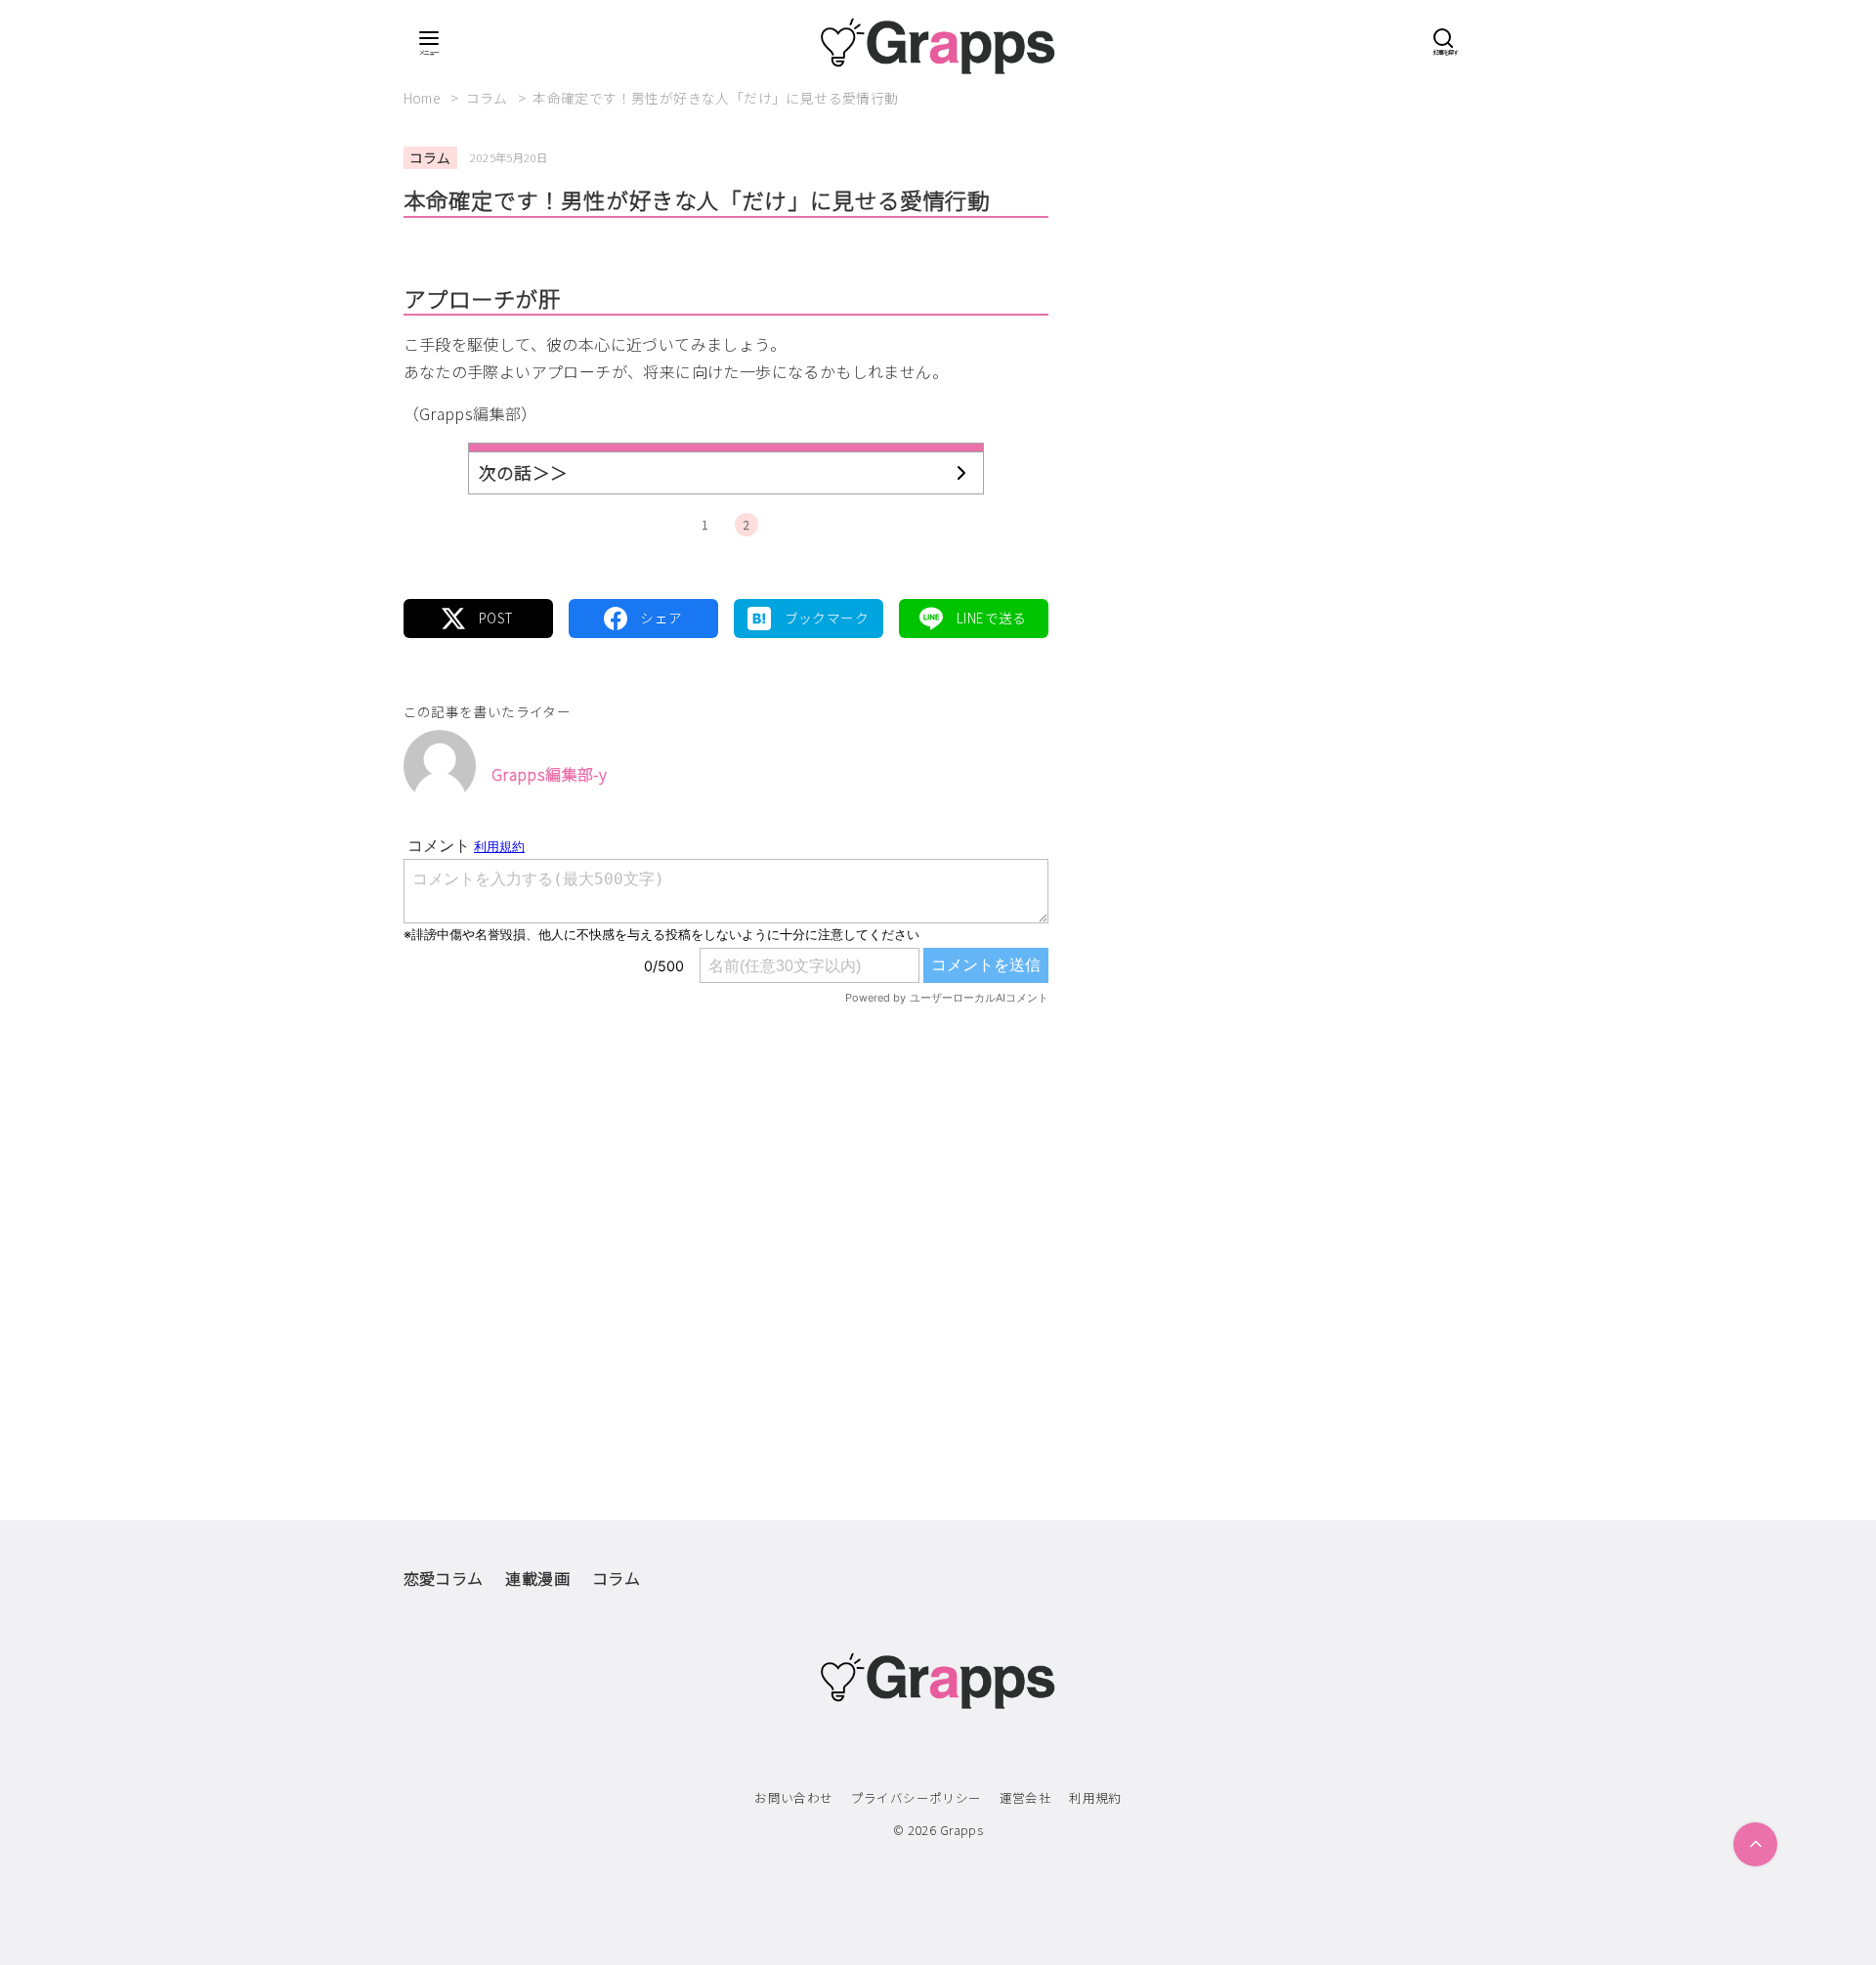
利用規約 (1095, 1797)
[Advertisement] (726, 1222)
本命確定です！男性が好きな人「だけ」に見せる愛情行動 (715, 98)
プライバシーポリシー (917, 1797)
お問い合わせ (793, 1797)
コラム (489, 98)
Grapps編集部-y (549, 774)
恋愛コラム (444, 1578)
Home (424, 98)
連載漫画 (537, 1578)
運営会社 (1026, 1797)
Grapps (961, 1830)
